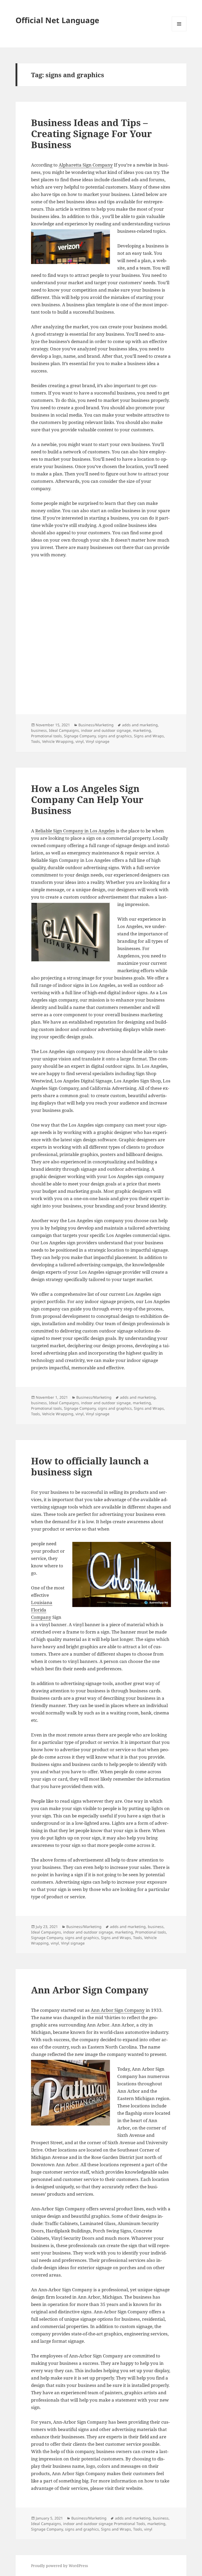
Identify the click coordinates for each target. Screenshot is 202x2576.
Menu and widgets (179, 31)
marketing (142, 730)
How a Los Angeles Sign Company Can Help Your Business (87, 799)
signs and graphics (115, 736)
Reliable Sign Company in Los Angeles (75, 831)
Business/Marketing (96, 725)
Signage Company (80, 736)
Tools (36, 741)
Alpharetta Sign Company (86, 165)
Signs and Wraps (149, 736)
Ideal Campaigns (64, 730)
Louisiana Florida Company (42, 1610)
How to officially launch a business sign (90, 1466)
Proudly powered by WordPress (59, 2566)
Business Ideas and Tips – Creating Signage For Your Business (91, 134)
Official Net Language (57, 20)
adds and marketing (140, 725)
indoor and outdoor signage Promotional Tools (104, 2524)
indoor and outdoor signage (106, 730)
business (39, 730)
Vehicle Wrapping (58, 741)
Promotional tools (46, 736)
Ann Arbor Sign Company (90, 1990)
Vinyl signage (98, 741)
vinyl (80, 741)
